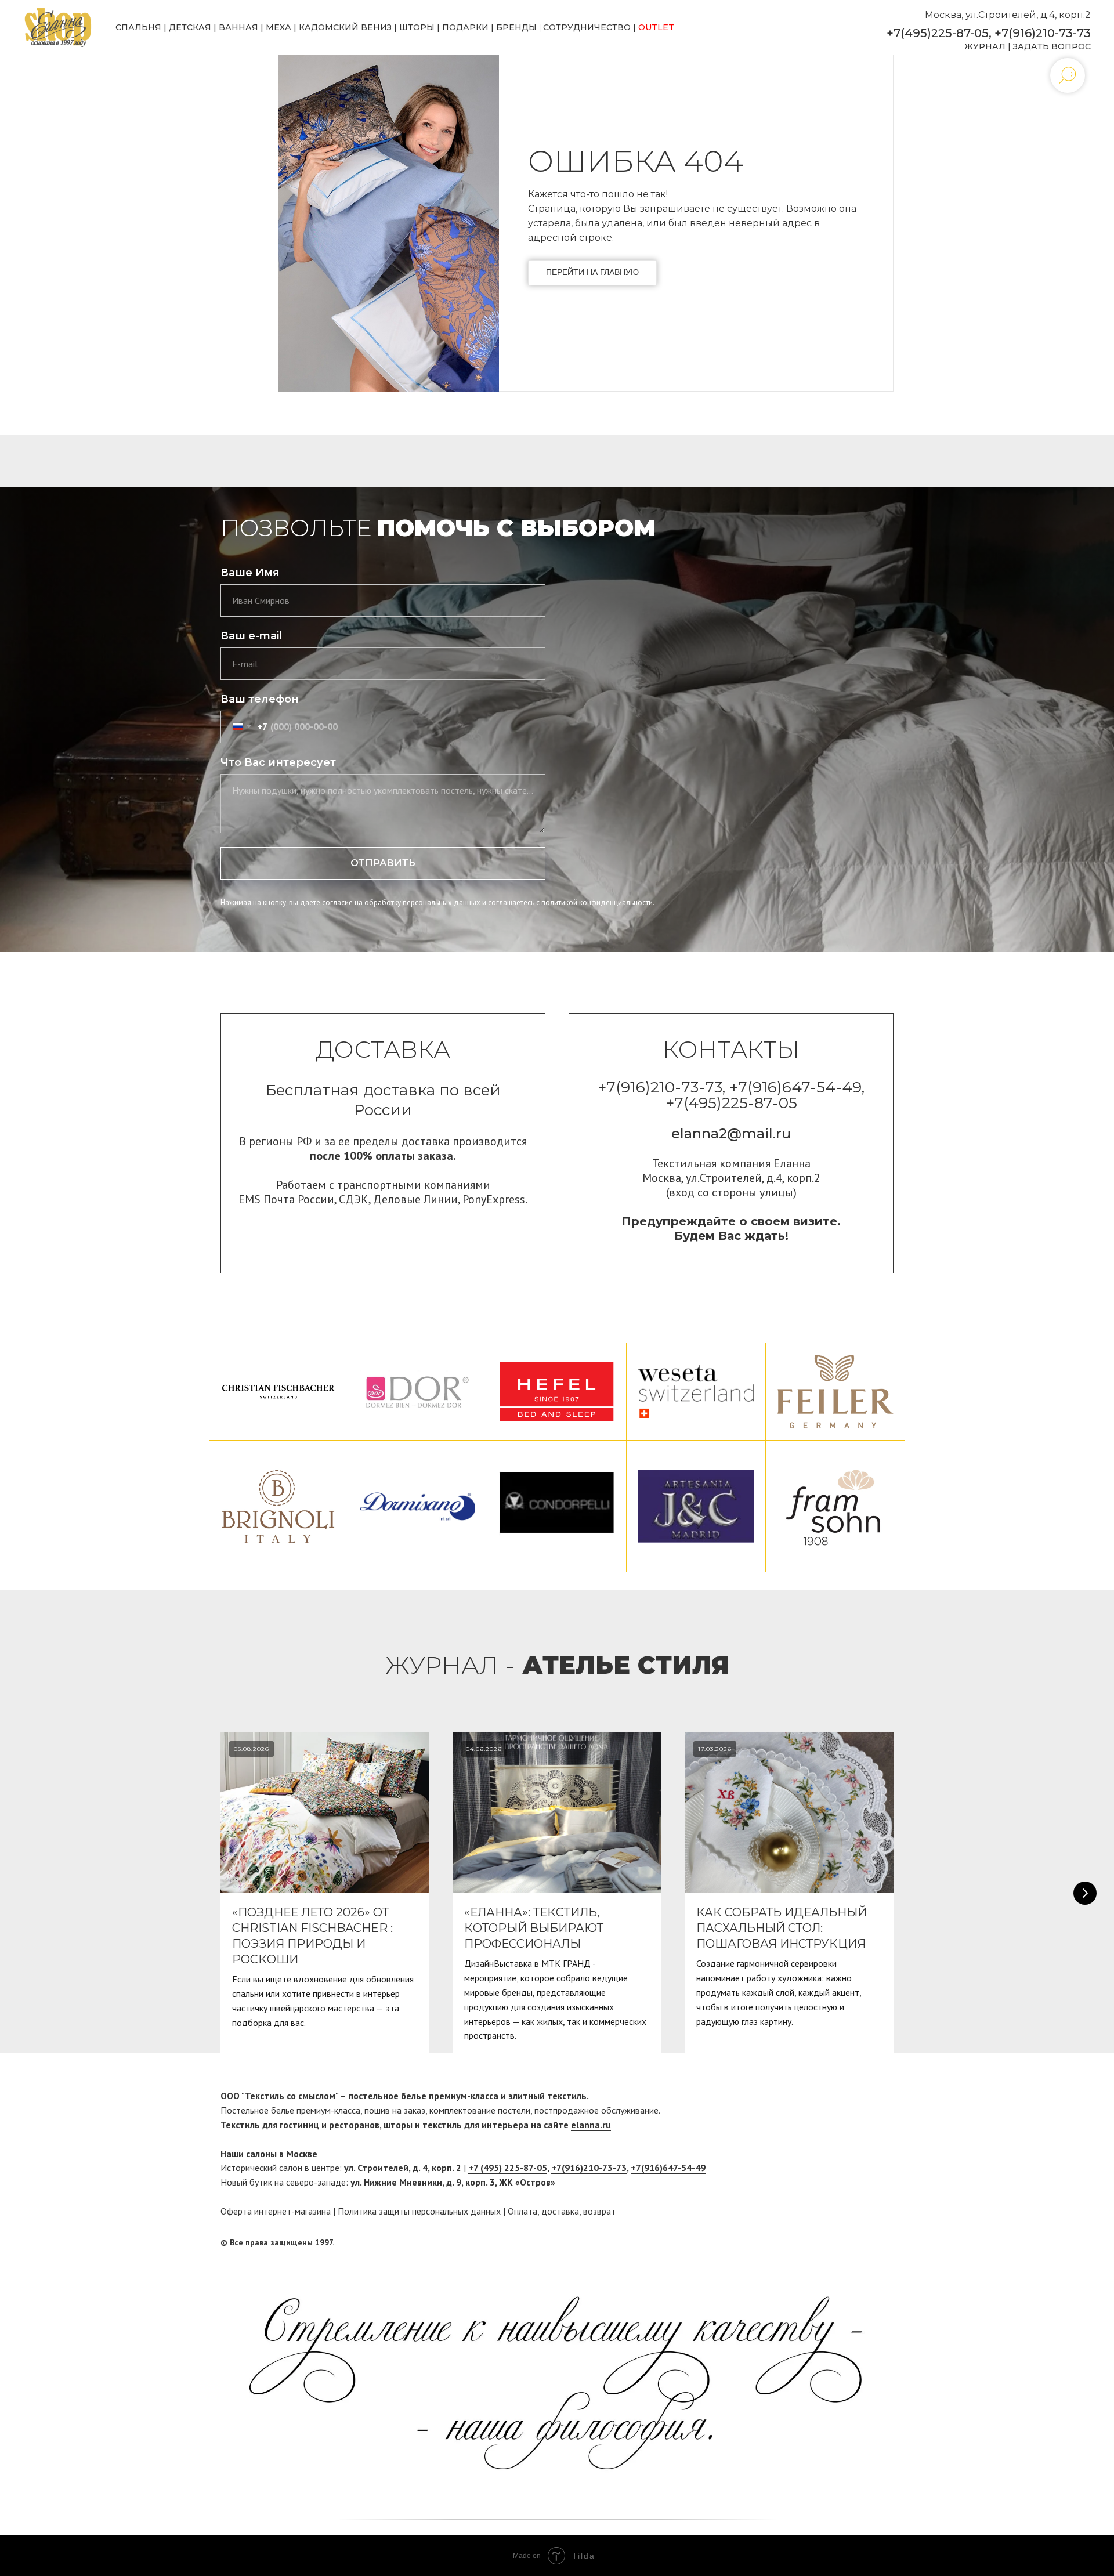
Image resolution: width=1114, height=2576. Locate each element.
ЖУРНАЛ (985, 46)
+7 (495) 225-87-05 (508, 2168)
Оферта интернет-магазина (276, 2211)
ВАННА (235, 27)
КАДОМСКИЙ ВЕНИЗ (345, 27)
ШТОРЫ (417, 27)
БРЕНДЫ (516, 27)
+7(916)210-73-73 (1043, 33)
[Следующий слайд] (1085, 1893)
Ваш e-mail (251, 636)
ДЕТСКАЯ (190, 27)
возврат (599, 2211)
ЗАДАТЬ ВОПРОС (1052, 46)
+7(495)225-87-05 (938, 33)
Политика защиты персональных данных (419, 2211)
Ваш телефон (260, 699)
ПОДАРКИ (465, 27)
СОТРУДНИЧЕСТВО (587, 27)
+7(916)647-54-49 (668, 2168)
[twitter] (885, 2242)
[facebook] (863, 2242)
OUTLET (656, 27)
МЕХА (278, 27)
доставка (560, 2211)
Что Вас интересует (278, 762)
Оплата (522, 2211)
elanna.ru (591, 2125)
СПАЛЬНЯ (138, 27)
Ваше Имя (250, 573)
